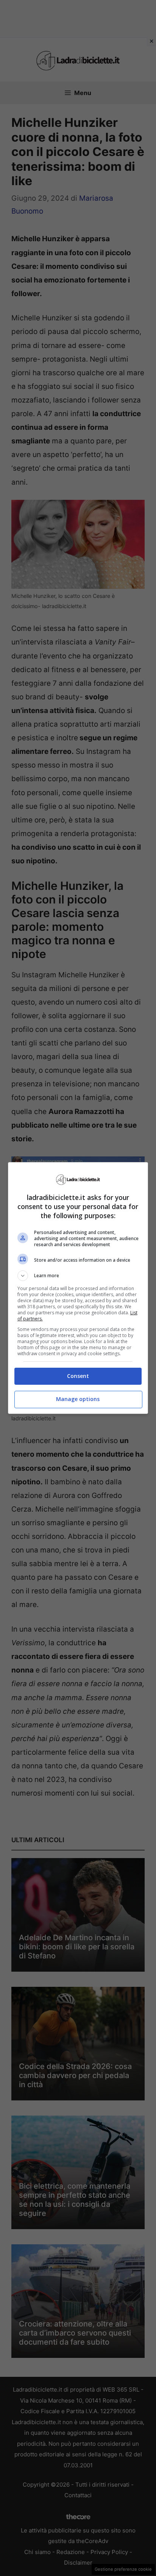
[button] (78, 1276)
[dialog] (78, 1288)
